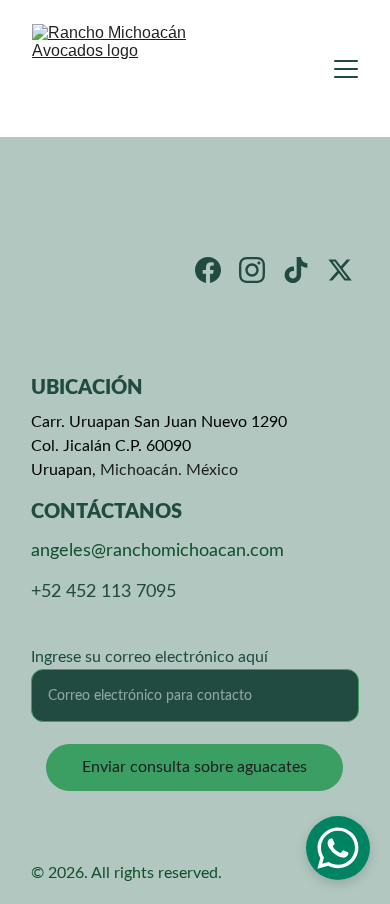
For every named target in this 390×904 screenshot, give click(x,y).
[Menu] (346, 69)
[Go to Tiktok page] (296, 270)
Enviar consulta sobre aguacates (194, 767)
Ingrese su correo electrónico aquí (149, 657)
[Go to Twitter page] (340, 270)
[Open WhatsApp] (338, 848)
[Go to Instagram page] (252, 270)
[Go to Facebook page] (208, 270)
